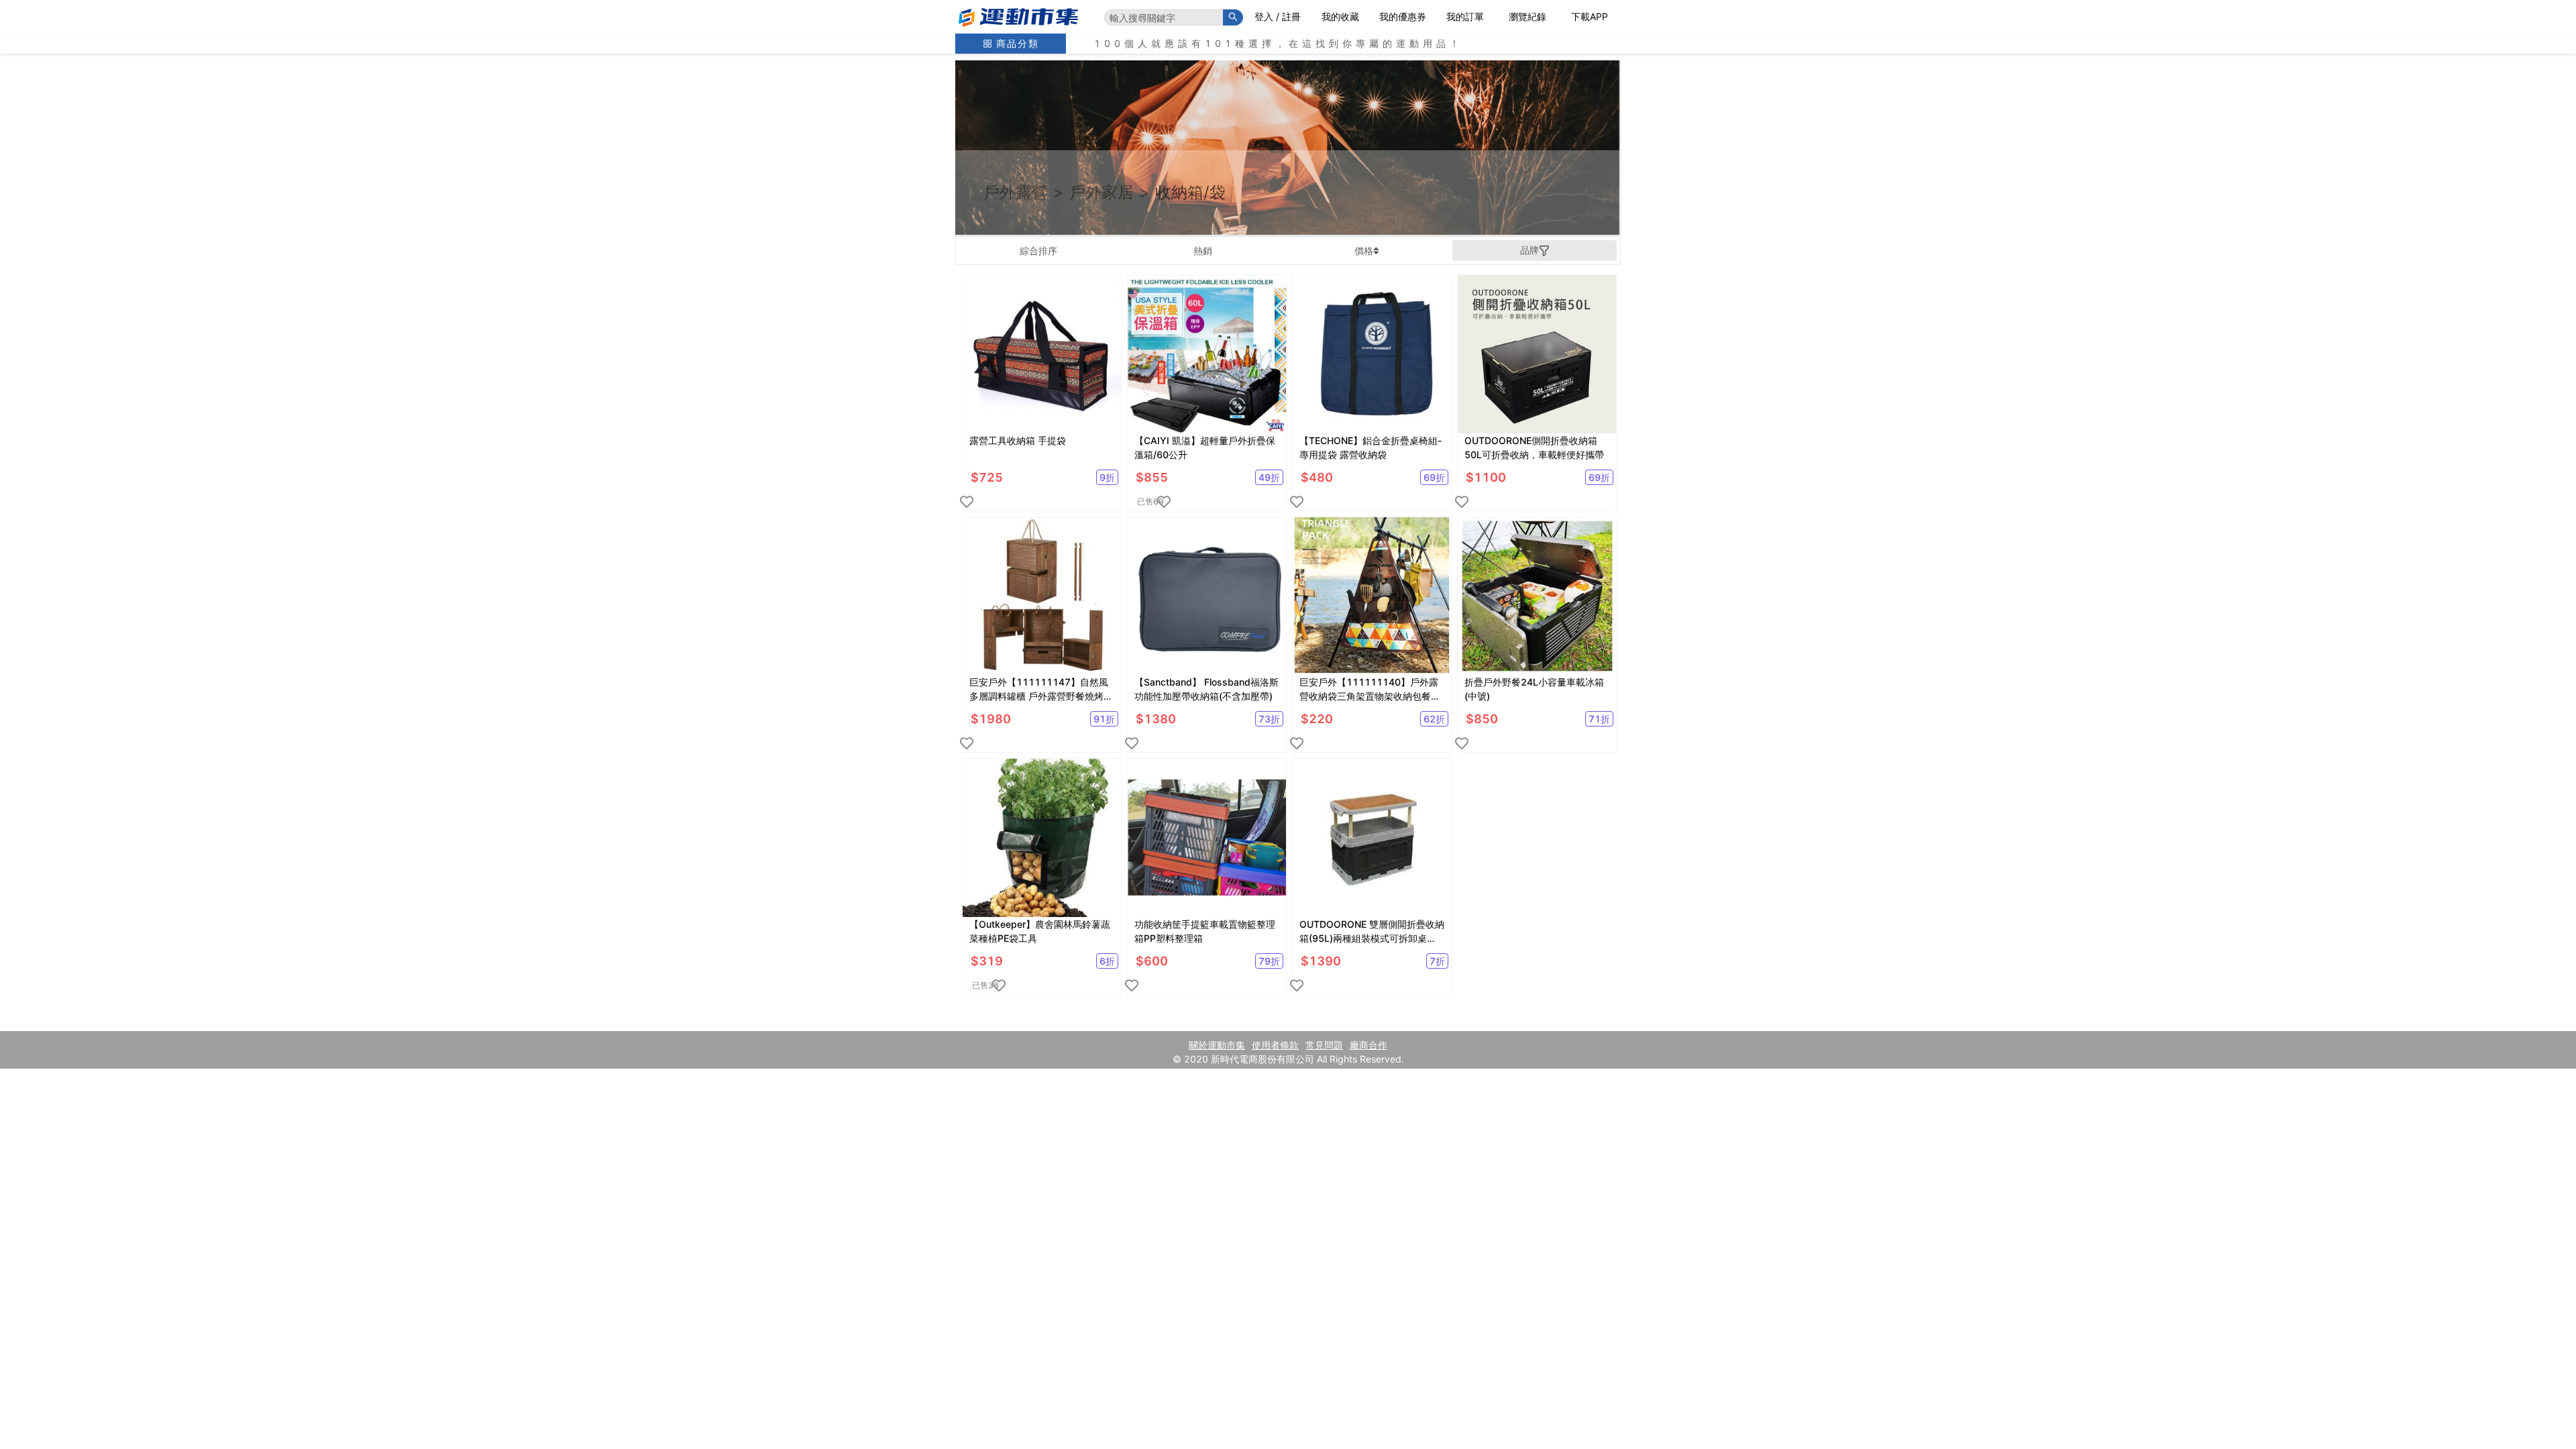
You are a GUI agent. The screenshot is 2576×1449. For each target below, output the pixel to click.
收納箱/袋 (1190, 192)
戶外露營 (1016, 192)
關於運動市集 (1217, 1045)
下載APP (1590, 16)
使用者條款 (1275, 1045)
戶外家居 (1102, 192)
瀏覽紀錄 (1527, 16)
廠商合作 (1368, 1045)
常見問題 (1324, 1045)
